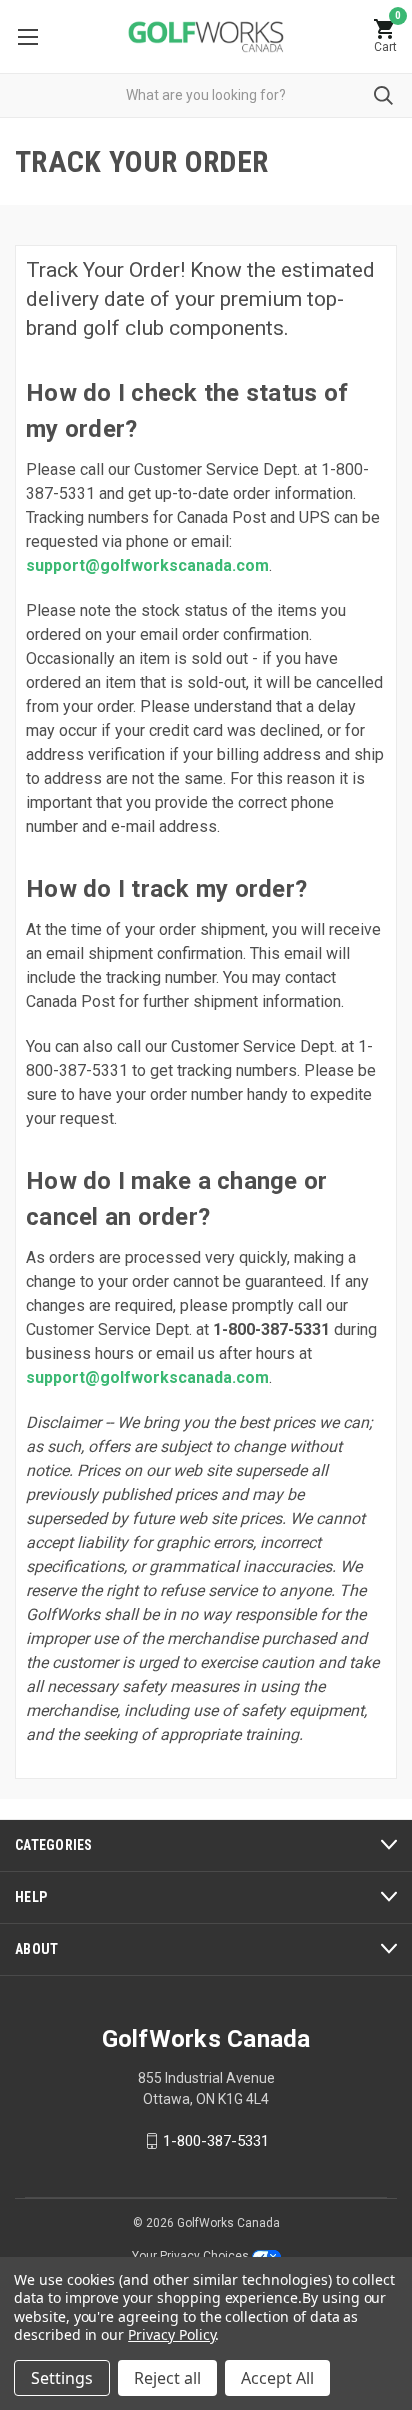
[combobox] (206, 95)
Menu (27, 36)
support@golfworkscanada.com (147, 565)
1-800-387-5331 (216, 2141)
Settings (62, 2378)
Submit (383, 95)
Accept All (277, 2378)
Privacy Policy (171, 2334)
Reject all (167, 2378)
